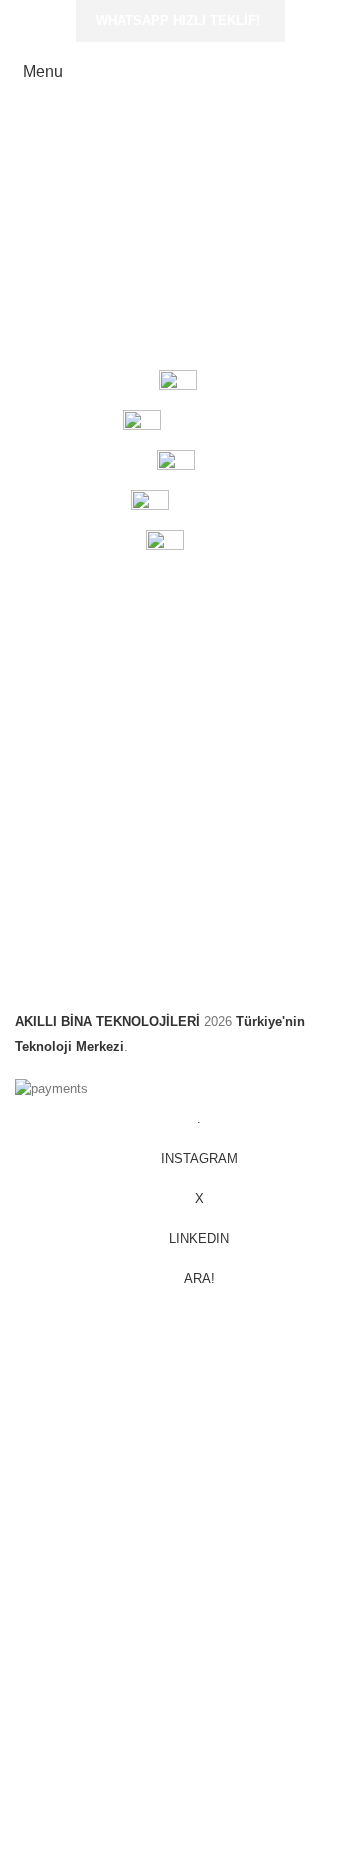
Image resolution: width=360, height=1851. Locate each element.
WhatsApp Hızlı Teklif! (178, 20)
